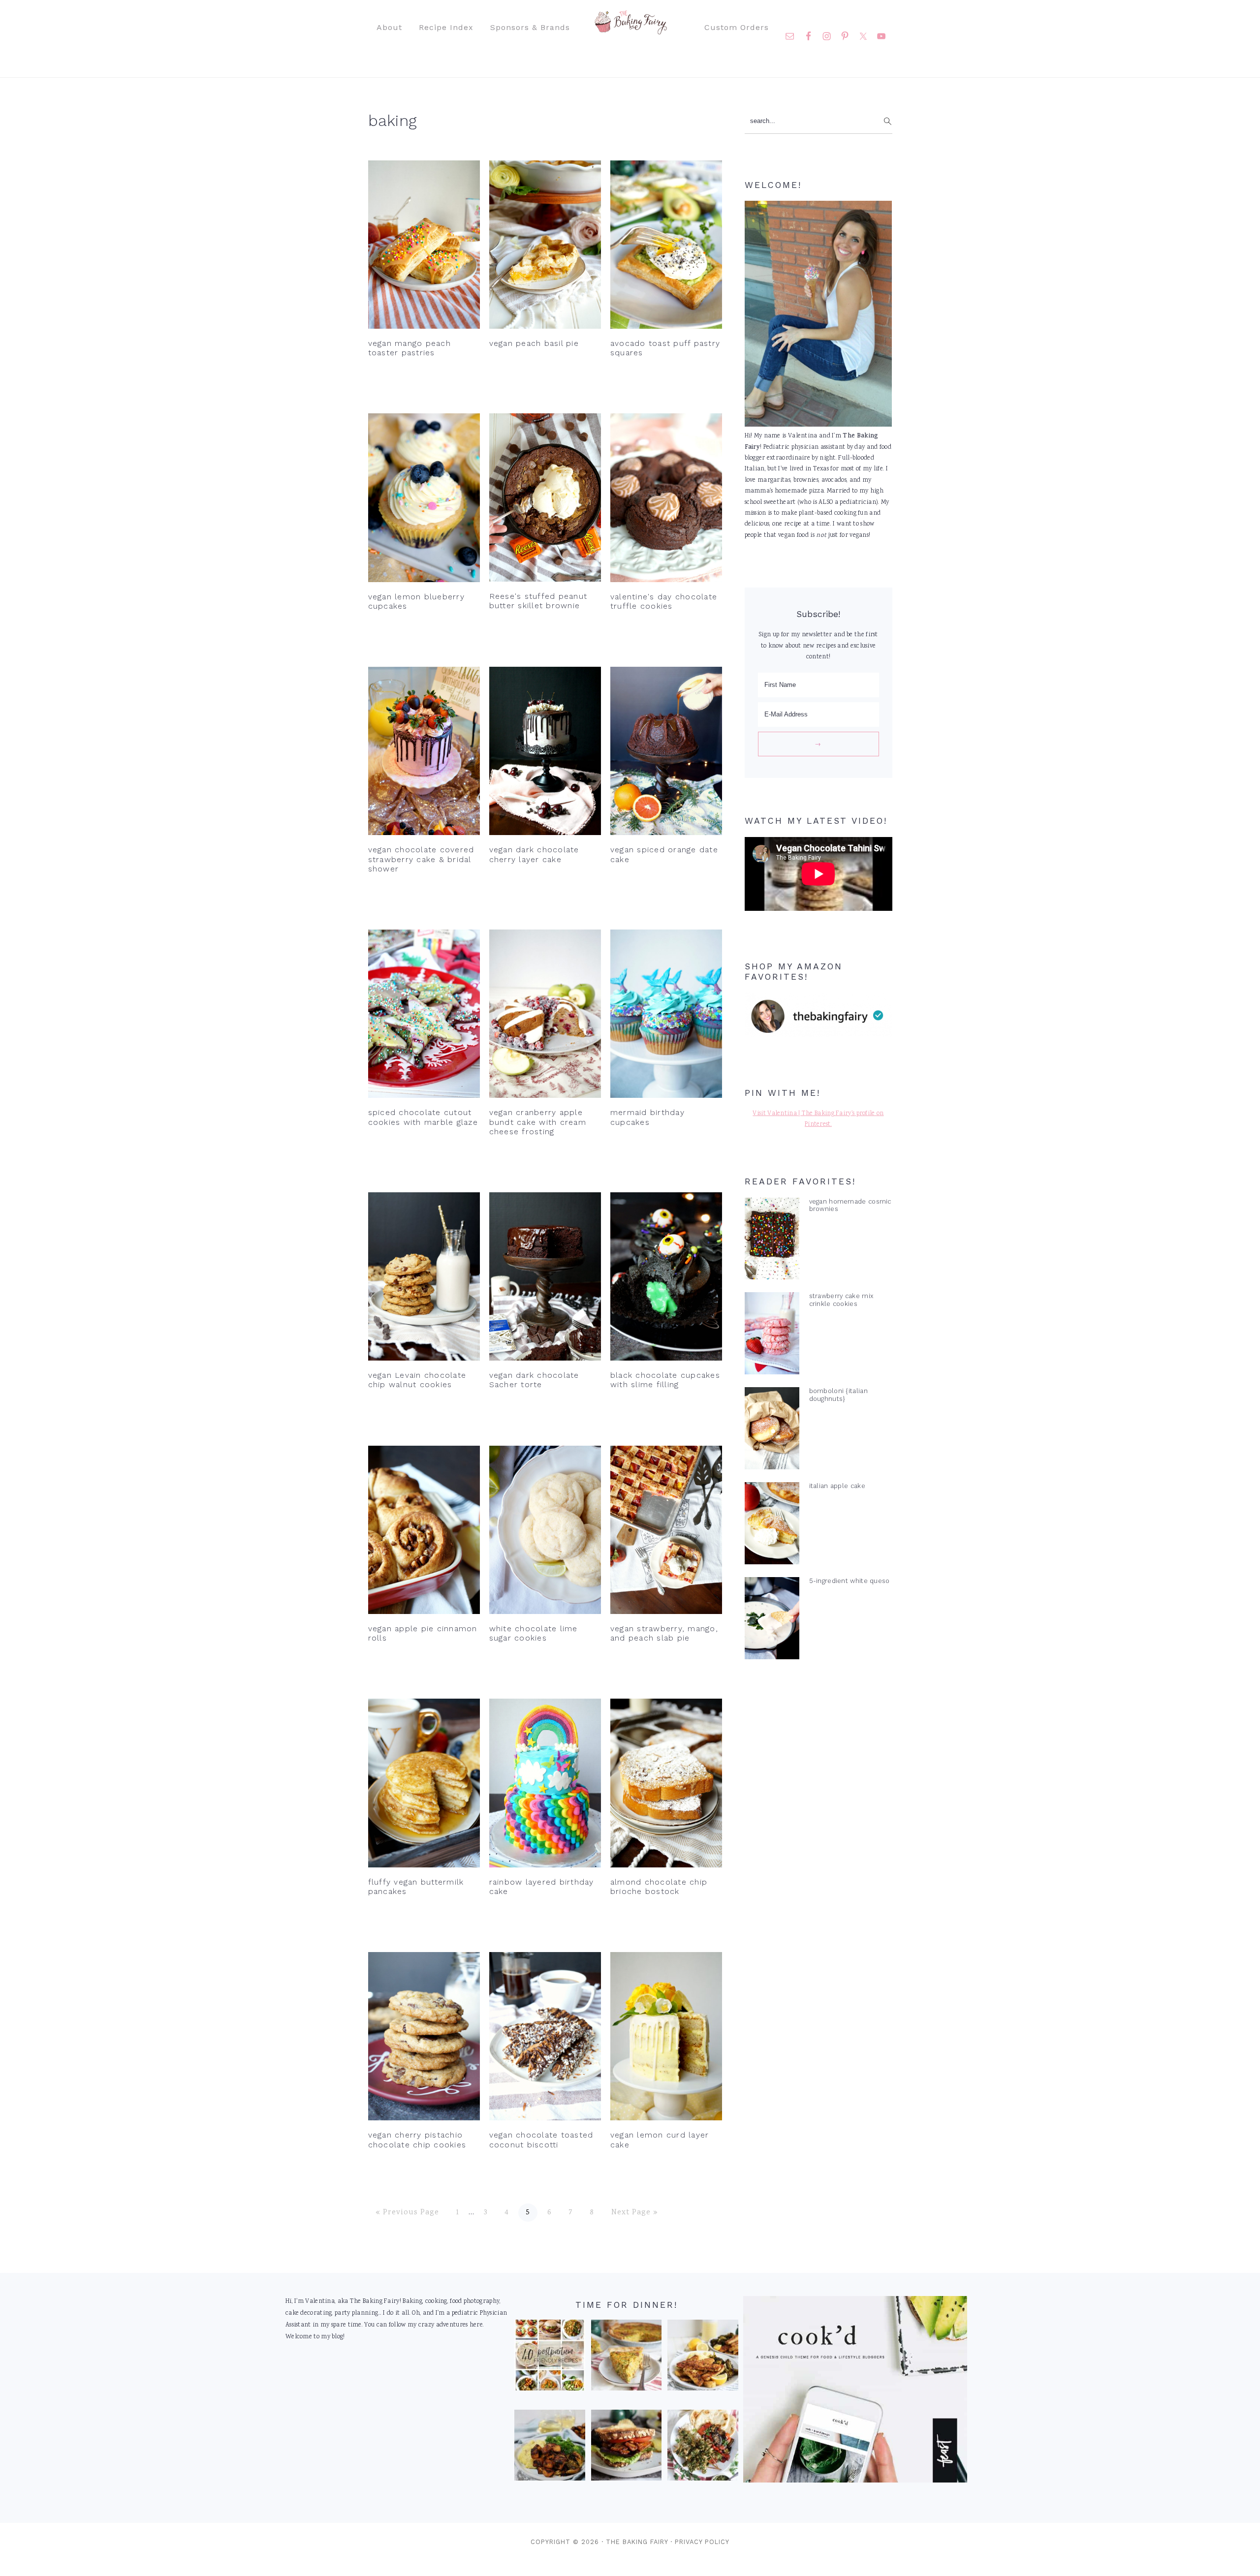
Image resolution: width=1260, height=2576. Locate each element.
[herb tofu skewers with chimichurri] (703, 2448)
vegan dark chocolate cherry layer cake (534, 854)
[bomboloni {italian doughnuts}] (772, 1430)
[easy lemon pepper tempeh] (703, 2358)
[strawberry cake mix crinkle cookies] (772, 1335)
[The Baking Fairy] (630, 30)
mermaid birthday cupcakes (647, 1117)
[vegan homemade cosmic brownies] (772, 1241)
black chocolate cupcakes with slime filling (665, 1380)
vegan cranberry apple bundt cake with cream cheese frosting (538, 1122)
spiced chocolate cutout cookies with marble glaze (423, 1117)
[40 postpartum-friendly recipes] (550, 2358)
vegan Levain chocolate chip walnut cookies (417, 1380)
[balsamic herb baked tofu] (550, 2448)
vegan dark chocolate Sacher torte (534, 1380)
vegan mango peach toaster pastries (409, 348)
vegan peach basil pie (534, 343)
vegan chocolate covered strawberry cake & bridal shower (421, 859)
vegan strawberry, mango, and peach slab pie (664, 1633)
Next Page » (634, 2213)
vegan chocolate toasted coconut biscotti (541, 2140)
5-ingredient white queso (850, 1581)
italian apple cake (837, 1486)
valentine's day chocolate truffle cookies (664, 601)
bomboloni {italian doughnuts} (838, 1395)
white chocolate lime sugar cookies (534, 1633)
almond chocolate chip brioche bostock (659, 1887)
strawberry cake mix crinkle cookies (841, 1300)
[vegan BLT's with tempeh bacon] (627, 2448)
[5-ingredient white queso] (772, 1620)
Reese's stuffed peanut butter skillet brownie (538, 601)
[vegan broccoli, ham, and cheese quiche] (627, 2358)
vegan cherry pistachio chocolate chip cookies (417, 2140)
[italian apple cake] (772, 1525)
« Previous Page (407, 2213)
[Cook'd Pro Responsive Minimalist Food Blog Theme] (855, 2481)
